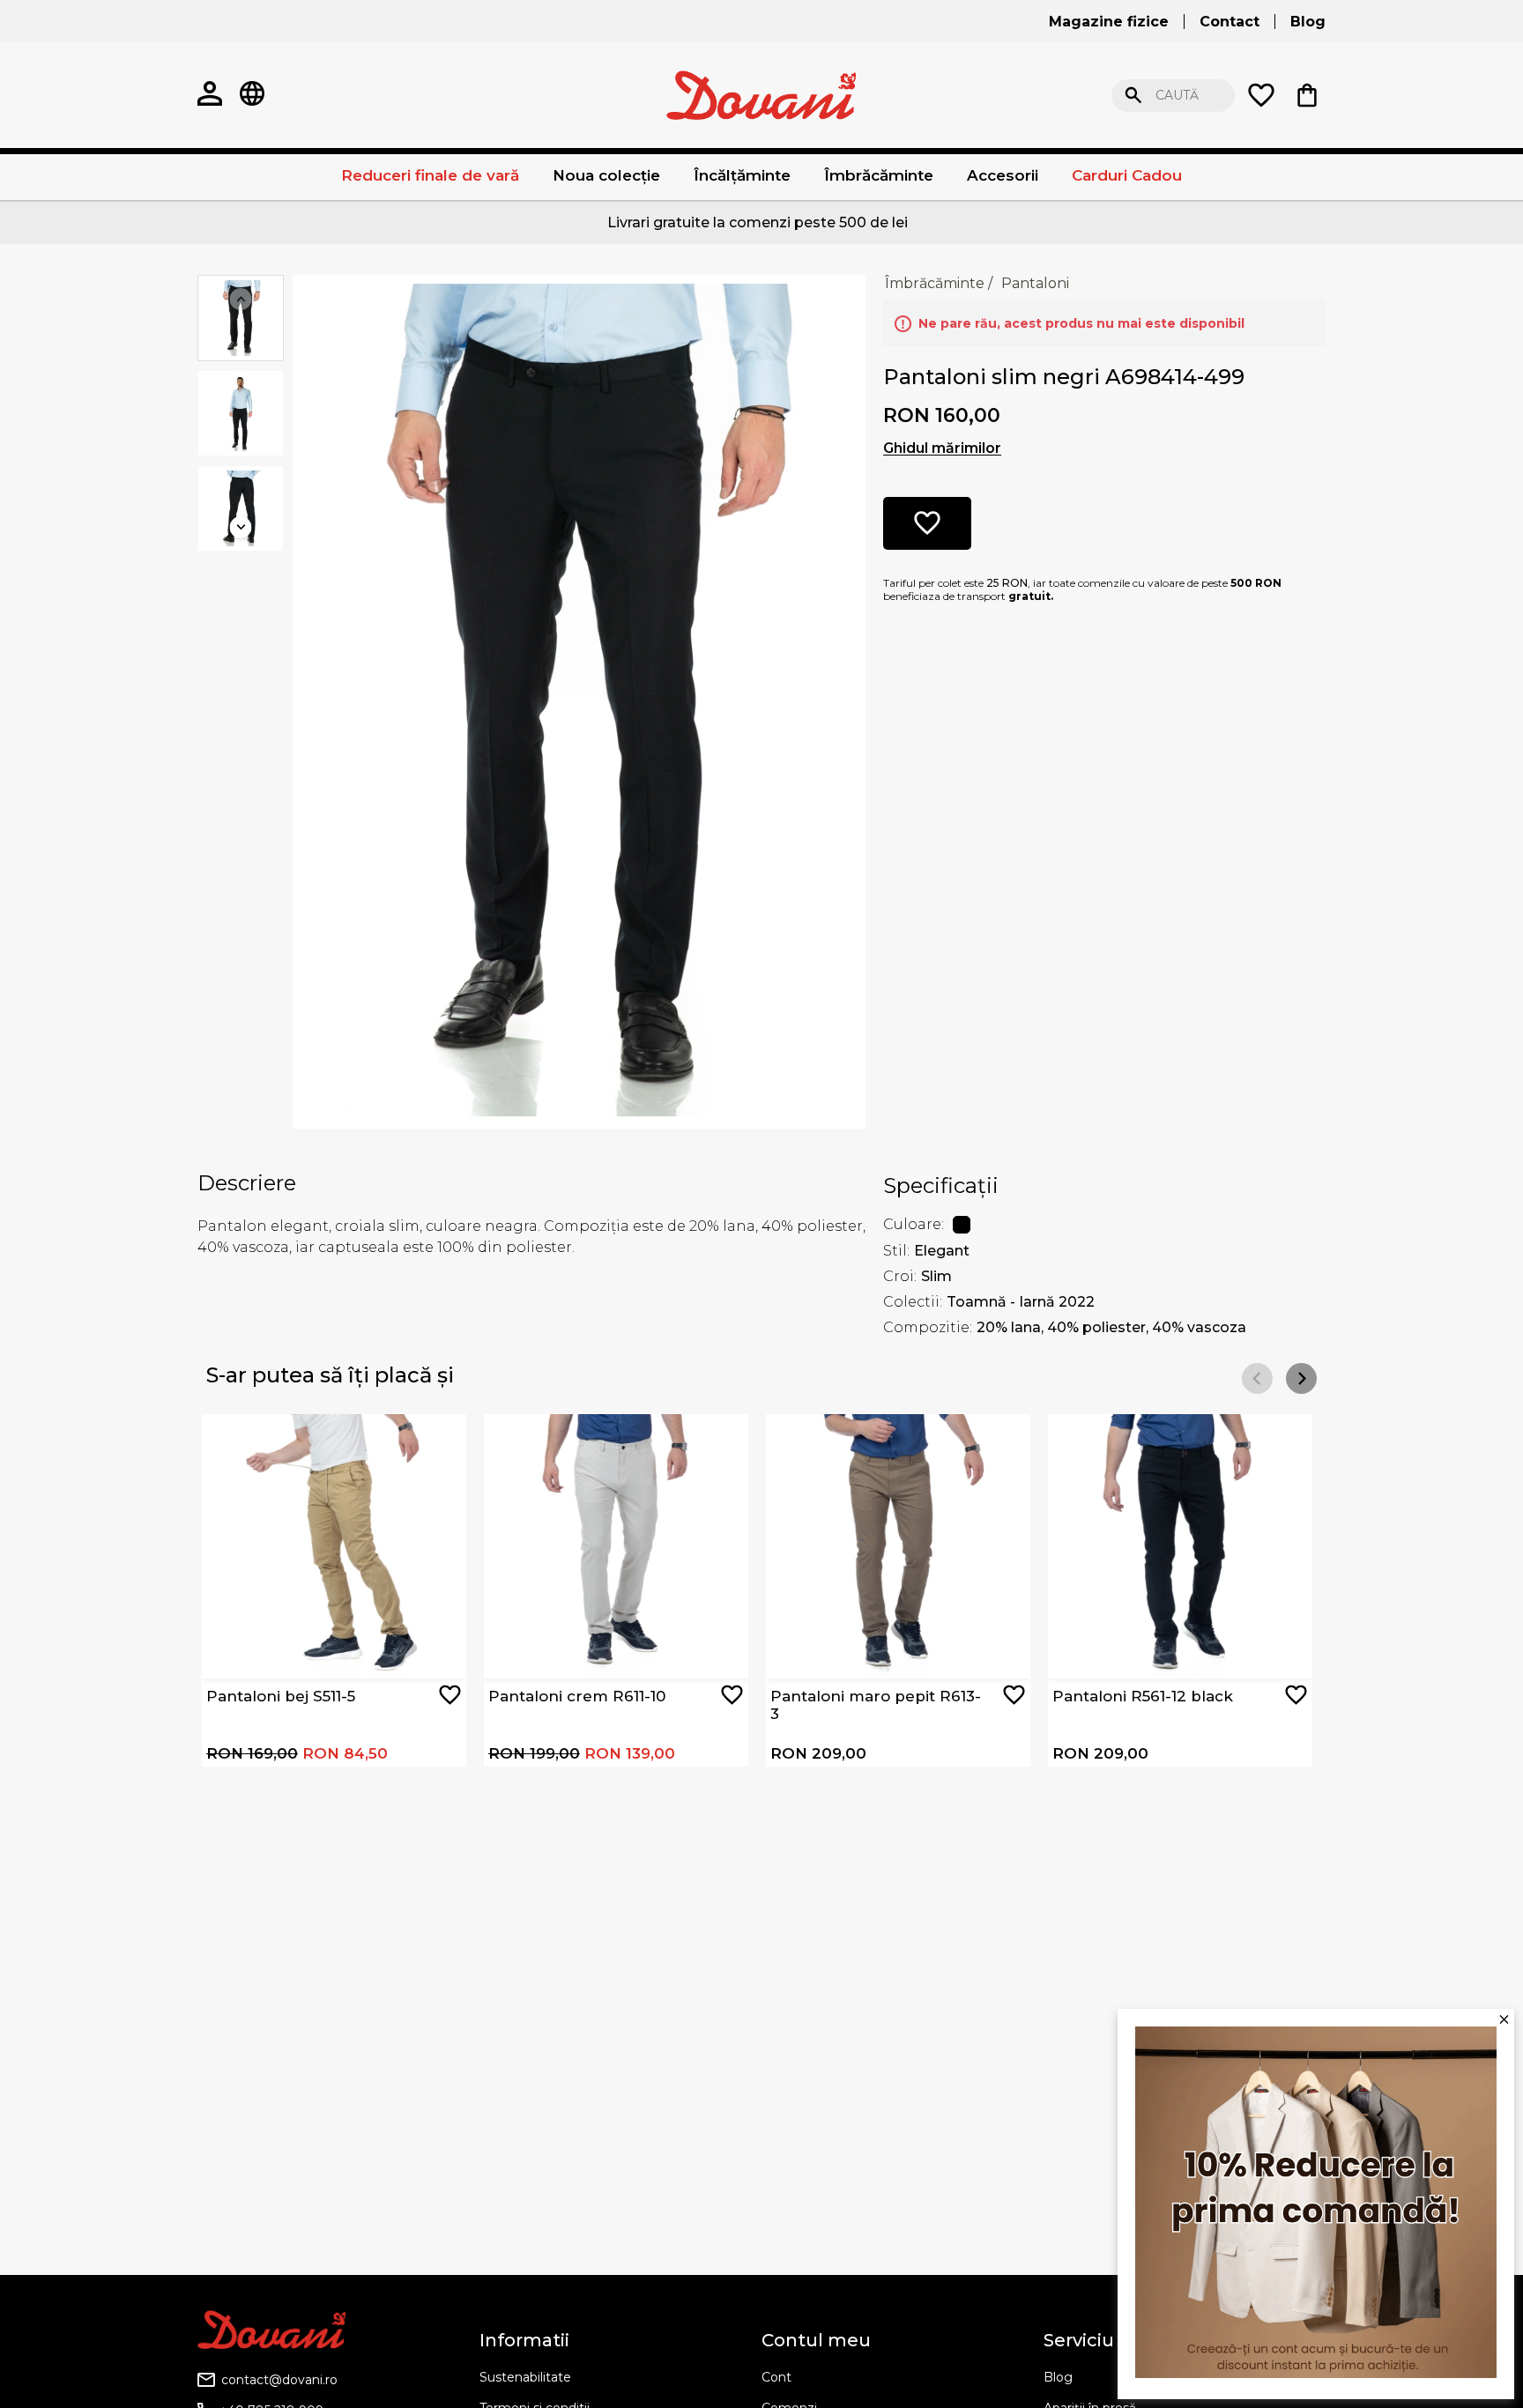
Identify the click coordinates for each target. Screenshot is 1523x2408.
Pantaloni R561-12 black (1143, 1696)
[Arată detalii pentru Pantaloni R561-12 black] (1180, 1546)
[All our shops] (252, 95)
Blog (1058, 2377)
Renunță (1457, 96)
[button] (1301, 1378)
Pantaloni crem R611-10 (577, 1696)
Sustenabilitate (525, 2377)
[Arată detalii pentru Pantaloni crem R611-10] (616, 1546)
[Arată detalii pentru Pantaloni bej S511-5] (334, 1546)
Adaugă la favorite (450, 1695)
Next (241, 527)
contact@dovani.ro (279, 2380)
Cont (776, 2377)
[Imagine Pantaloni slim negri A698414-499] (579, 700)
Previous (241, 299)
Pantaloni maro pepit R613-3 (876, 1705)
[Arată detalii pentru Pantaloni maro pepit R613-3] (898, 1546)
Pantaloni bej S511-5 (281, 1696)
